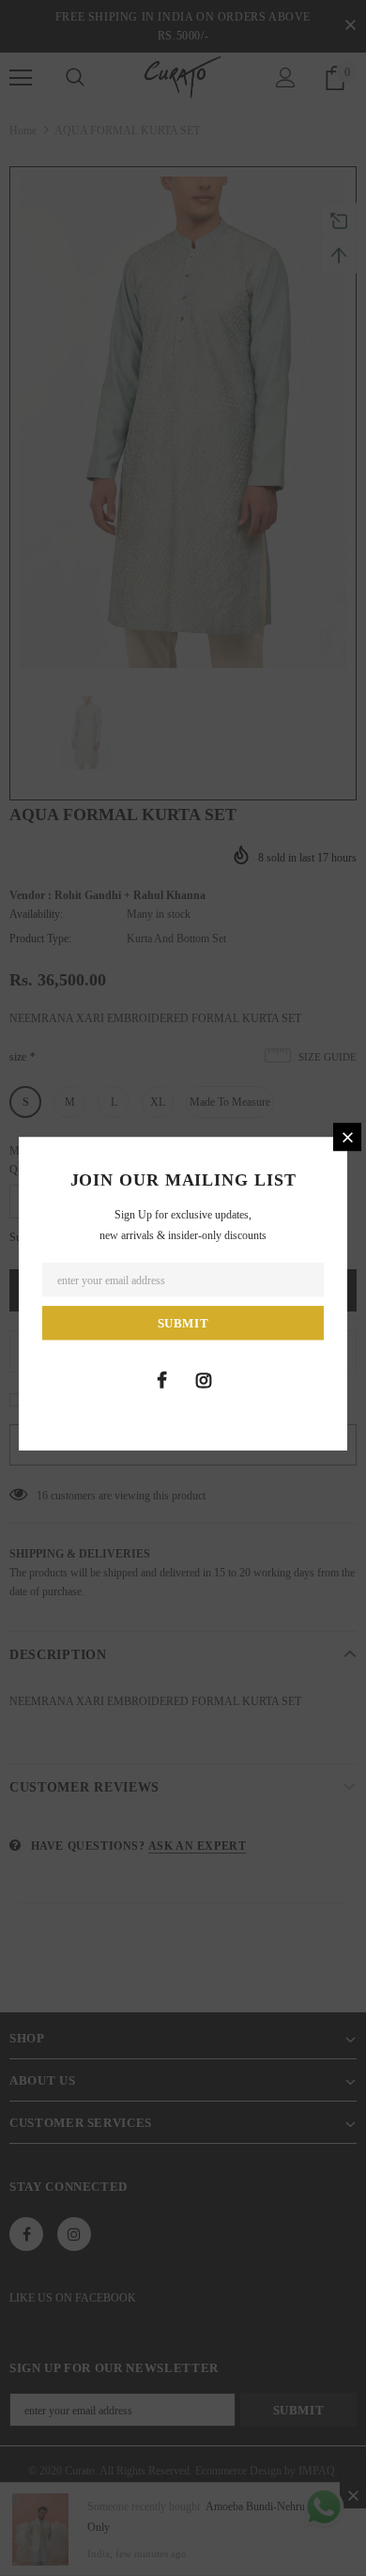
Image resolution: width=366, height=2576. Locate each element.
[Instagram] (204, 1380)
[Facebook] (161, 1380)
